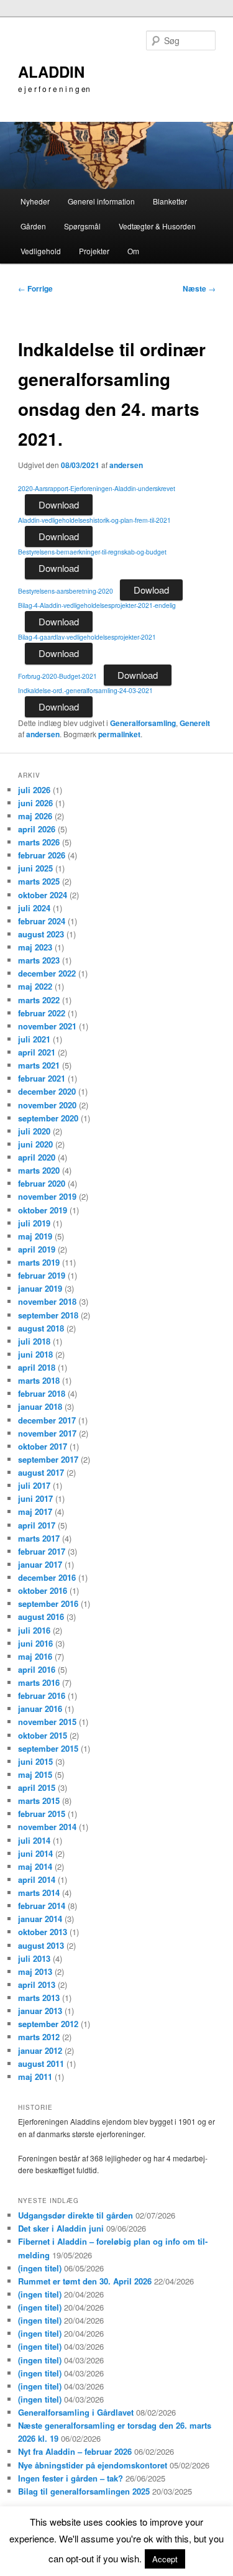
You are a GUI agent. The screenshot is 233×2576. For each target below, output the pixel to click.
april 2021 (37, 1052)
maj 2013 (35, 1971)
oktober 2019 (43, 1210)
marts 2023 (39, 960)
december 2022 (47, 973)
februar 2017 (42, 1551)
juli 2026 (34, 790)
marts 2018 (39, 1380)
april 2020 (37, 1157)
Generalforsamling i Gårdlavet (76, 2412)
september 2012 (48, 2024)
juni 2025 (35, 868)
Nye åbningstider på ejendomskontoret (93, 2465)
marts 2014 (39, 1893)
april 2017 (37, 1525)
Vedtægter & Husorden (157, 226)
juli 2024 (34, 908)
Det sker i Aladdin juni (61, 2228)
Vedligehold (41, 251)
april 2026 (37, 829)
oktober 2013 (43, 1932)
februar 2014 (42, 1906)
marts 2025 (39, 881)
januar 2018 (40, 1406)
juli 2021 (34, 1039)
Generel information (101, 201)
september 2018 (48, 1315)
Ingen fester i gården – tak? (71, 2478)
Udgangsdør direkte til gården (75, 2215)
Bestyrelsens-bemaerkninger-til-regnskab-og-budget (92, 552)
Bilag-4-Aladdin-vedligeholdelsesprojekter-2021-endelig (97, 605)
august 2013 (41, 1945)
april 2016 (37, 1669)
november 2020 (47, 1105)
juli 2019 (34, 1223)
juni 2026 (35, 803)
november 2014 (47, 1827)
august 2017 (41, 1472)
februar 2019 (42, 1275)
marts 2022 (39, 1000)
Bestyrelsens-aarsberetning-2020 (66, 591)
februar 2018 (42, 1393)
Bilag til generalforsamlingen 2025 (84, 2491)
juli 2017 (34, 1485)
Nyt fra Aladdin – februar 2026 (75, 2451)
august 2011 (41, 2063)
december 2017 (47, 1420)
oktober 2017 (43, 1446)
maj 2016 (35, 1656)
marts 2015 (39, 1801)
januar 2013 (40, 2011)
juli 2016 (34, 1630)
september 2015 (48, 1748)
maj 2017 (35, 1511)
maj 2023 (35, 947)
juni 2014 (35, 1853)
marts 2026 (39, 842)
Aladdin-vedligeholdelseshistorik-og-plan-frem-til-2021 (94, 520)
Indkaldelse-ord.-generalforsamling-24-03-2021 (85, 690)
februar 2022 (42, 1013)
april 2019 (37, 1249)
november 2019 (47, 1196)
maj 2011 (35, 2077)
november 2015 (47, 1722)
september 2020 (48, 1118)
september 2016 (48, 1603)
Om (133, 251)
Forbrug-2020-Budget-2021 (57, 676)
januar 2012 (40, 2050)
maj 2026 (35, 816)
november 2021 (47, 1026)
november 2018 (47, 1301)
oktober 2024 (43, 895)
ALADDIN (51, 71)
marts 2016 (39, 1682)
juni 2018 (35, 1354)
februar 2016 (42, 1695)
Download (59, 504)
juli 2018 (34, 1341)
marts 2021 (39, 1065)
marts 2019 (39, 1262)
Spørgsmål (82, 226)
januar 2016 (40, 1709)
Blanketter (170, 201)
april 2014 (37, 1879)
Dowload (151, 590)
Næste (199, 288)
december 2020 (47, 1091)
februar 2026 (42, 855)
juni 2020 (35, 1144)
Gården (33, 226)
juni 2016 (35, 1643)
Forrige (35, 288)
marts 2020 (39, 1170)
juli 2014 (34, 1840)
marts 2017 (39, 1538)
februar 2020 (42, 1183)
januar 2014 (40, 1919)
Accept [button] (165, 2559)
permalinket (119, 734)
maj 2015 (35, 1774)
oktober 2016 (43, 1590)
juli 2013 (34, 1958)
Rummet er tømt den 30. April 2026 (85, 2281)
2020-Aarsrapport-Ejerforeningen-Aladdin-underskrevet (97, 488)
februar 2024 (42, 921)
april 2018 (37, 1367)
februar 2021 (42, 1078)
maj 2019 (35, 1236)
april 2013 (37, 1985)
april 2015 (37, 1787)
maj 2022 (35, 986)
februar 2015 (42, 1814)
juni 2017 (35, 1498)
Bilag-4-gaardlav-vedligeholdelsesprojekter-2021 (87, 637)
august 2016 (41, 1617)
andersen (126, 465)
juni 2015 (35, 1761)
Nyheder (35, 201)
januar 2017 (40, 1564)
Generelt (195, 723)
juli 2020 (34, 1131)
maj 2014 (35, 1866)
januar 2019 (40, 1288)
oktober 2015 (43, 1735)
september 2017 (48, 1459)
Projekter (94, 251)
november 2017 (47, 1433)
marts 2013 (39, 1998)
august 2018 (41, 1328)
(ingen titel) (40, 2268)
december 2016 (47, 1577)
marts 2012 (39, 2037)
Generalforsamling (143, 723)
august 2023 (41, 934)
